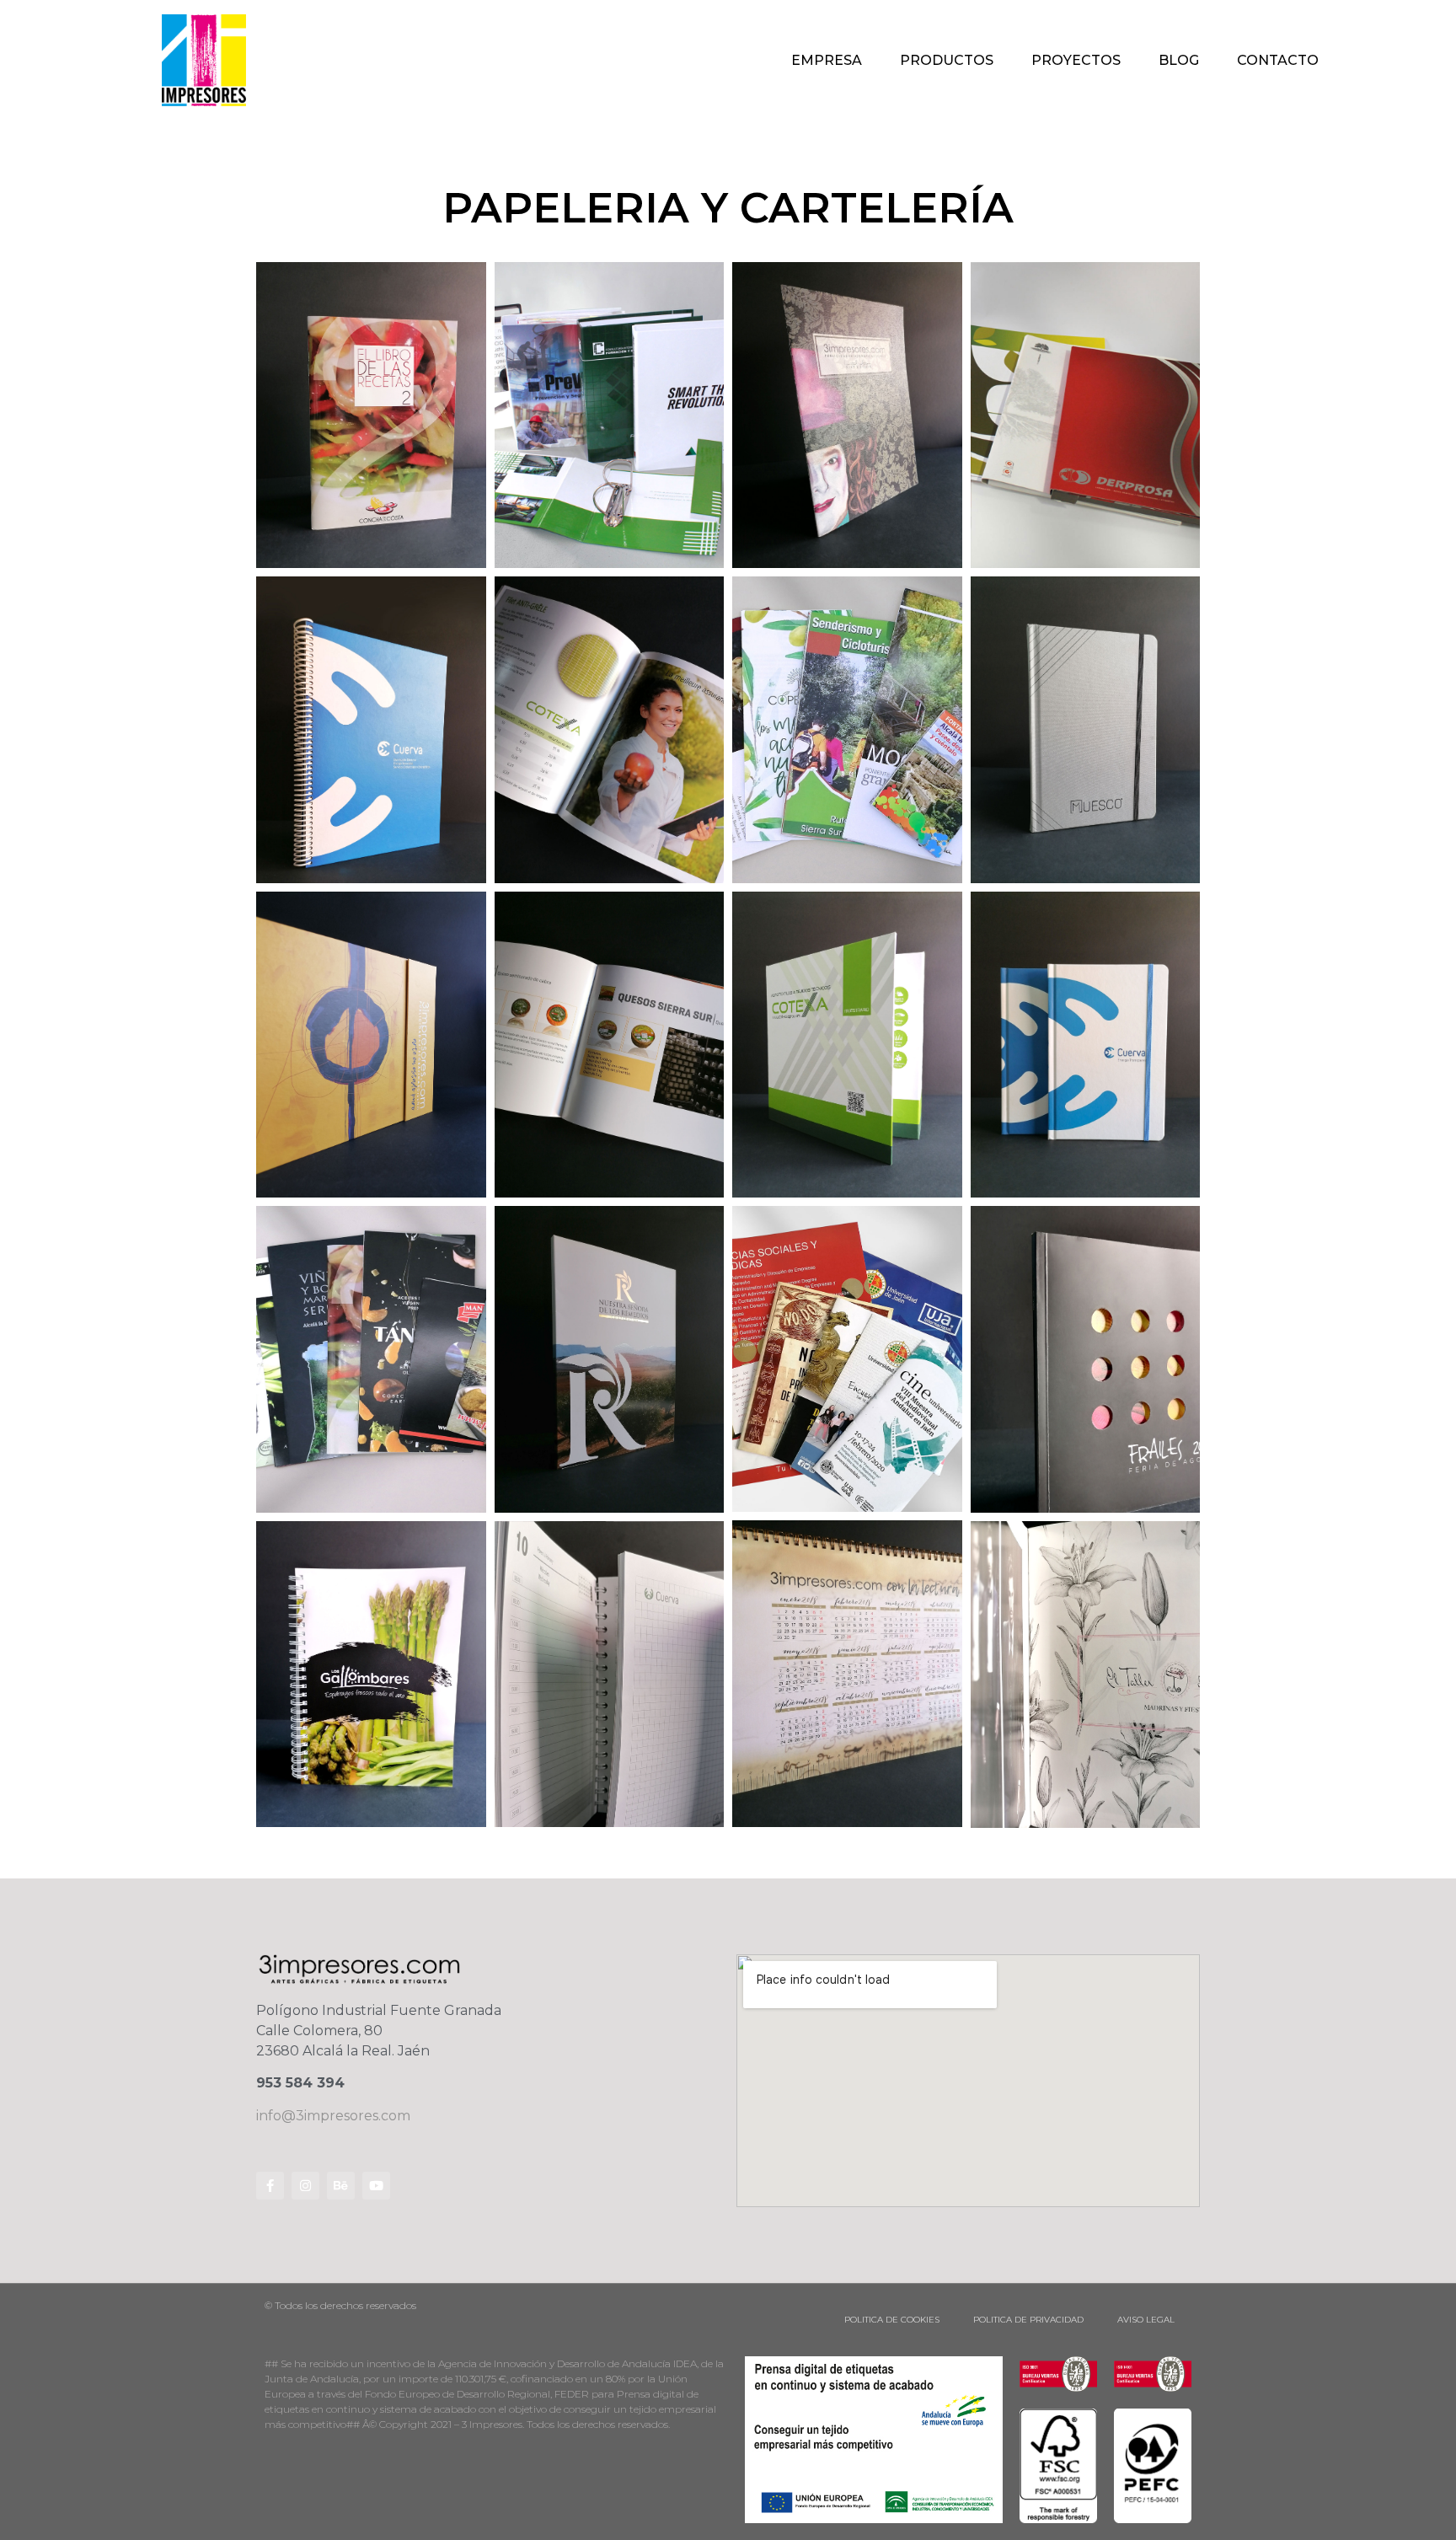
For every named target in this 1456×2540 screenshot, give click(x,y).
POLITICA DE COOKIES (892, 2320)
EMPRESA (827, 60)
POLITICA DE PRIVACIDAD (1028, 2320)
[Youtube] (376, 2186)
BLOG (1179, 60)
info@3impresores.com (333, 2116)
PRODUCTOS (947, 60)
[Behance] (341, 2186)
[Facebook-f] (270, 2186)
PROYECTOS (1076, 60)
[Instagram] (305, 2186)
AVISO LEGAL (1146, 2320)
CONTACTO (1278, 60)
